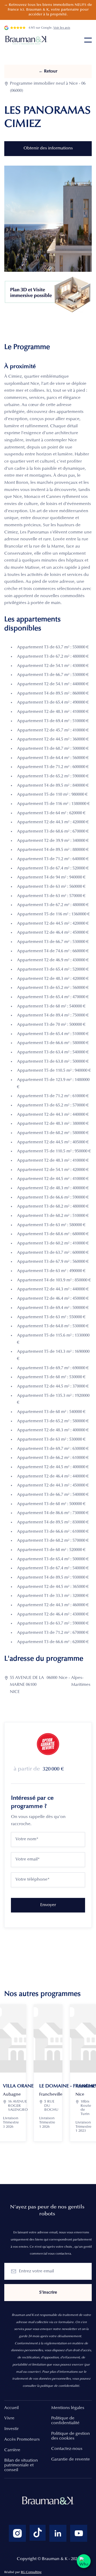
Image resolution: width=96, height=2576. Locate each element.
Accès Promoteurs (22, 2440)
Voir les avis (62, 28)
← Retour (48, 71)
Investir (11, 2429)
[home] (27, 40)
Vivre (9, 2418)
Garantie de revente (71, 2459)
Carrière (12, 2450)
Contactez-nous (67, 2449)
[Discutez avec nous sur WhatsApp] (84, 2561)
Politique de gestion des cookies (71, 2436)
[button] (88, 40)
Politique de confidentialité (65, 2421)
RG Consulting (31, 2572)
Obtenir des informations (48, 148)
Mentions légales (68, 2408)
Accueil (11, 2408)
